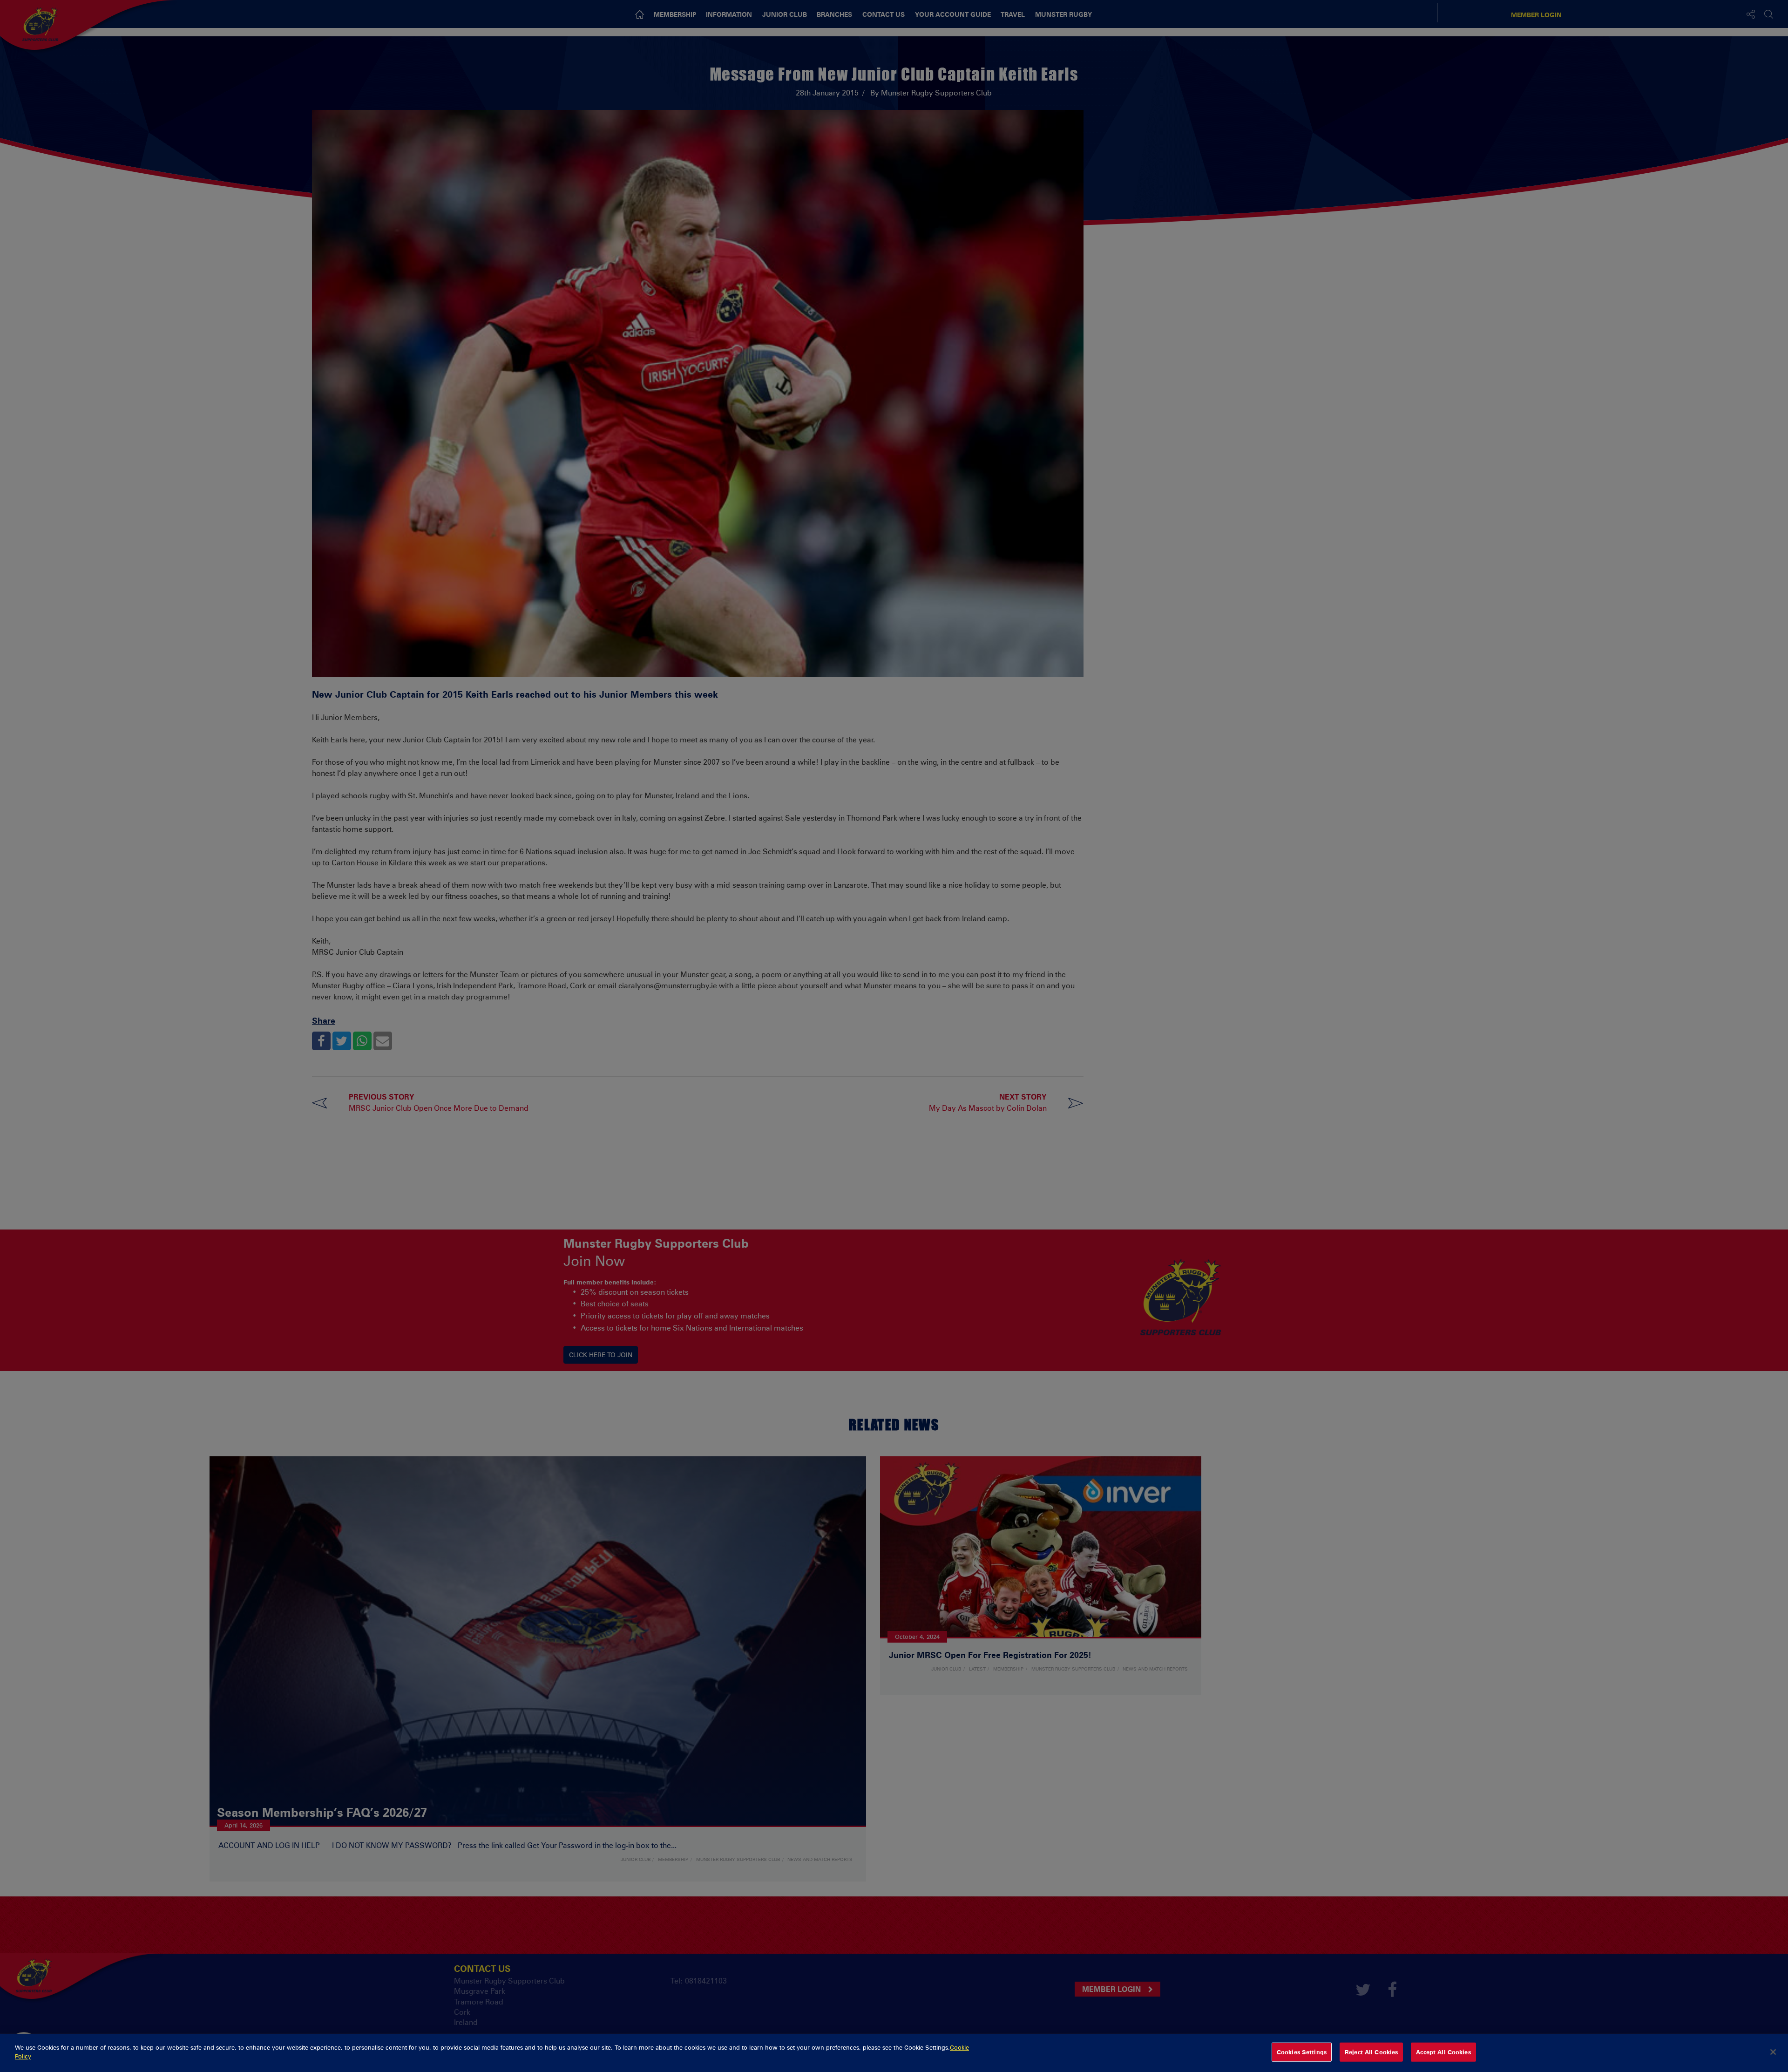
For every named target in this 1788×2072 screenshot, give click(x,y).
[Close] (1773, 2052)
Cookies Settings (1302, 2052)
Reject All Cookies (1371, 2052)
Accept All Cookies (1443, 2052)
